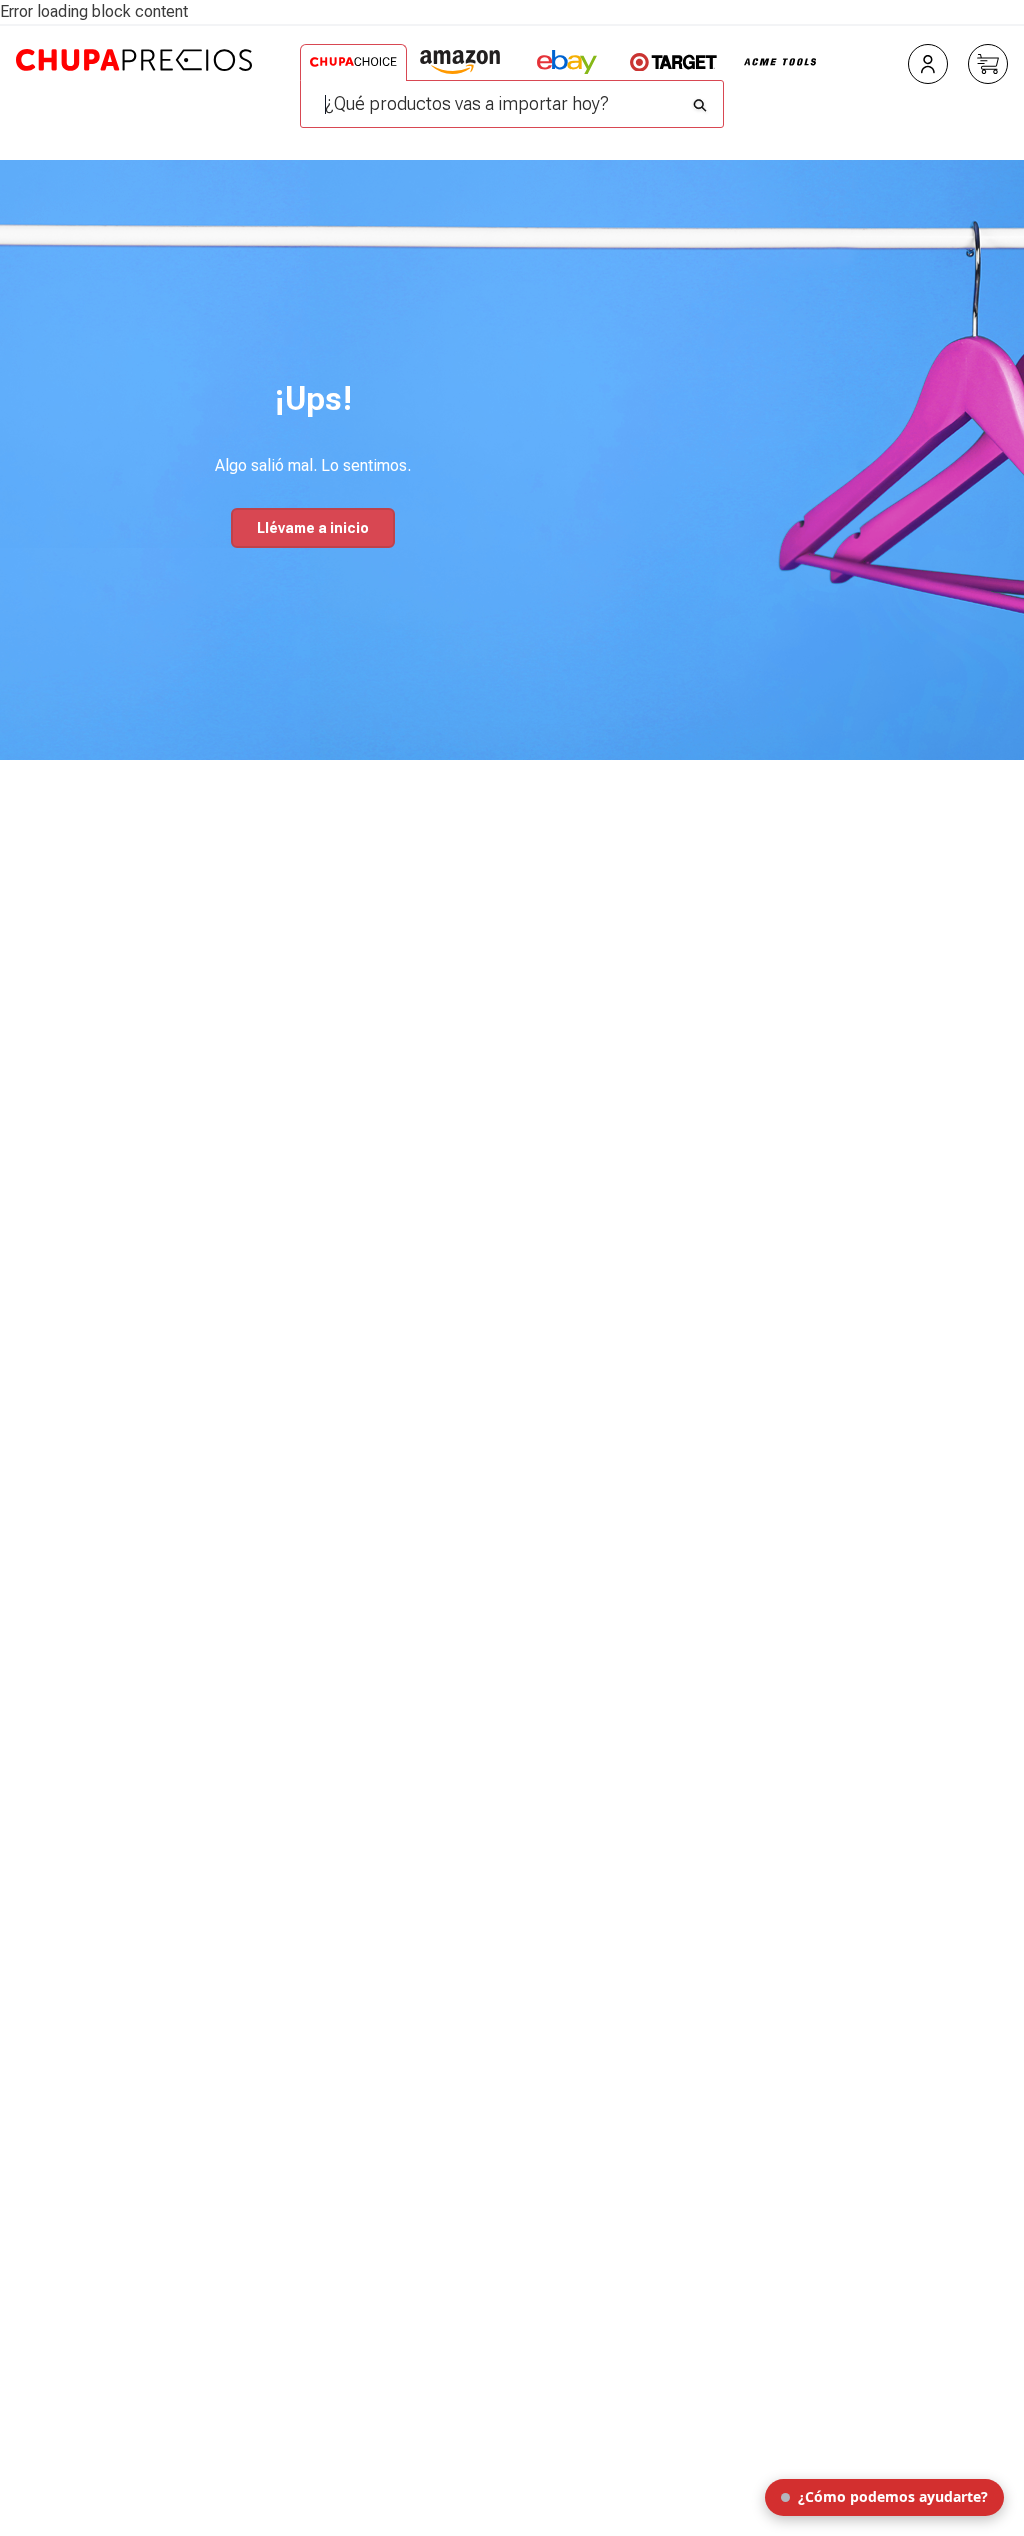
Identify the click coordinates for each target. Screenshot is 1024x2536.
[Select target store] (673, 62)
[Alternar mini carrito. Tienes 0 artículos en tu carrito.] (988, 64)
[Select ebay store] (566, 62)
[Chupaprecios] (134, 94)
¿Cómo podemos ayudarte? (893, 2496)
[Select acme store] (780, 62)
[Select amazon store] (460, 62)
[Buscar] (700, 100)
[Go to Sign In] (928, 64)
